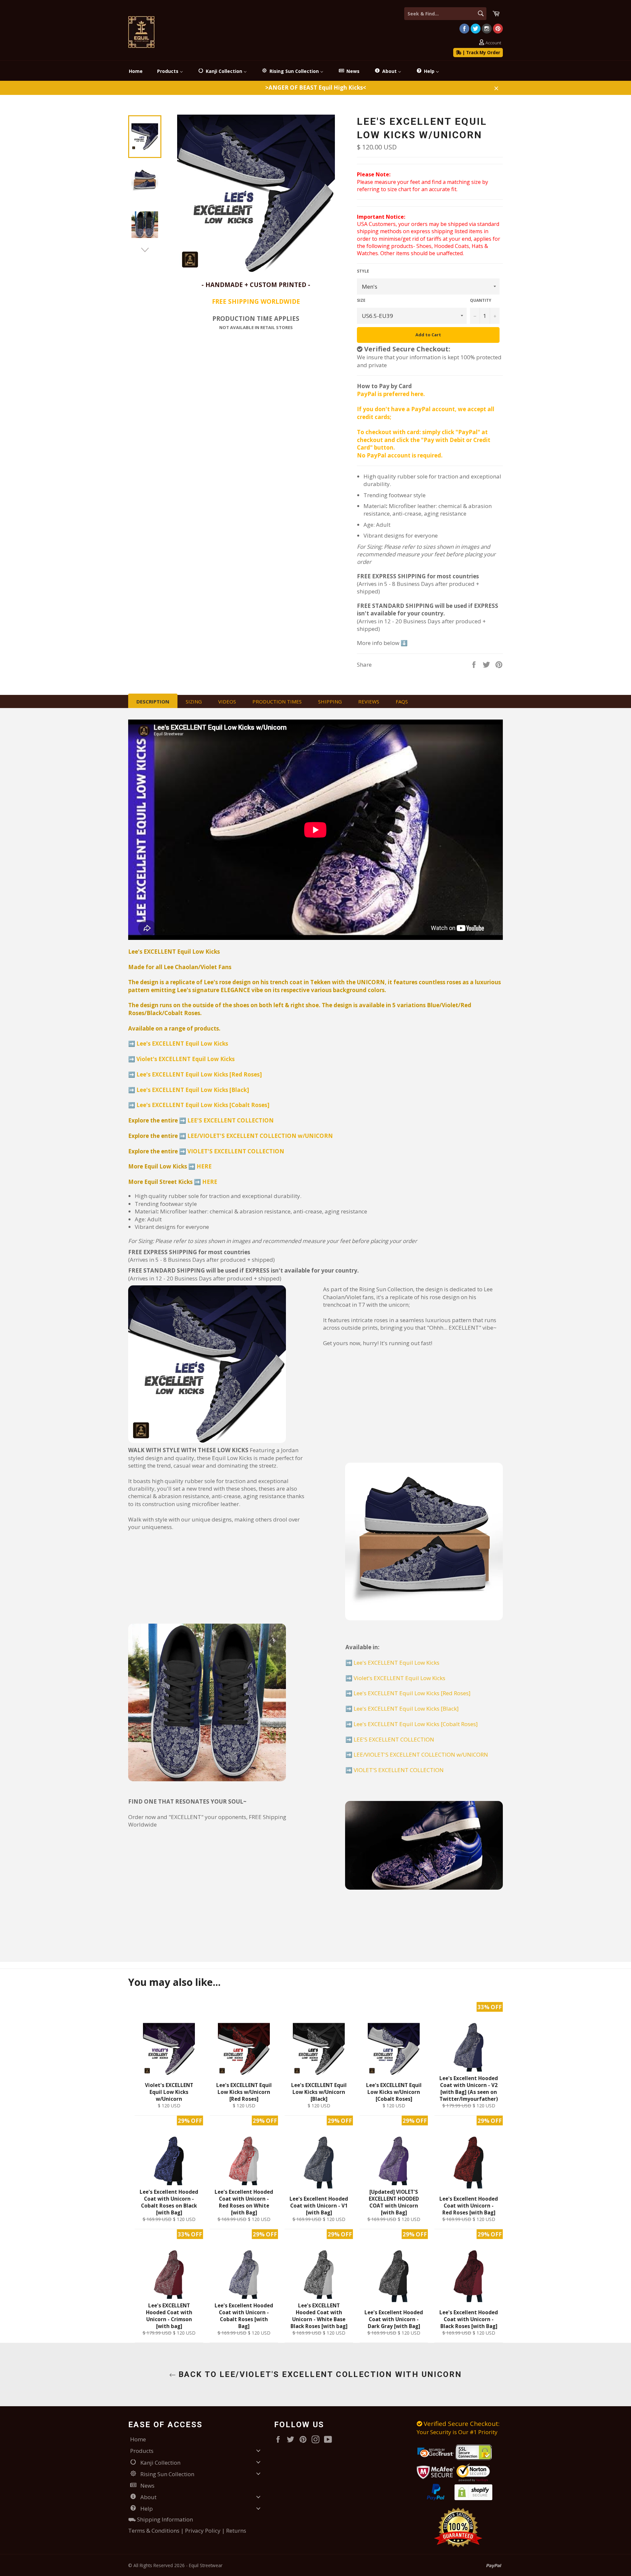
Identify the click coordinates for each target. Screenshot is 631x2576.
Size (361, 300)
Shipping (330, 701)
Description (153, 701)
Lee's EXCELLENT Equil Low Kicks (182, 1044)
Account (493, 43)
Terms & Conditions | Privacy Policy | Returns (187, 2531)
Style (363, 271)
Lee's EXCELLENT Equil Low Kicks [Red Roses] (199, 1074)
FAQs (402, 701)
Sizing (194, 701)
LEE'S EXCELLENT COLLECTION (231, 1120)
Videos (227, 701)
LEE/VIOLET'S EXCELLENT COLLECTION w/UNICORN (260, 1136)
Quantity (481, 300)
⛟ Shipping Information (161, 2519)
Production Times (277, 701)
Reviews (369, 701)
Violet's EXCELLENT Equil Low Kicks (186, 1059)
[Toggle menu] (258, 2451)
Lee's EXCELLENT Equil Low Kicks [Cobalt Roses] (203, 1105)
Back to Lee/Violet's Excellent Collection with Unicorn (319, 2374)
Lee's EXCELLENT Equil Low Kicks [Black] (193, 1090)
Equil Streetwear (206, 2565)
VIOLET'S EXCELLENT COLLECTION (236, 1151)
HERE (204, 1166)
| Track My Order (481, 53)
